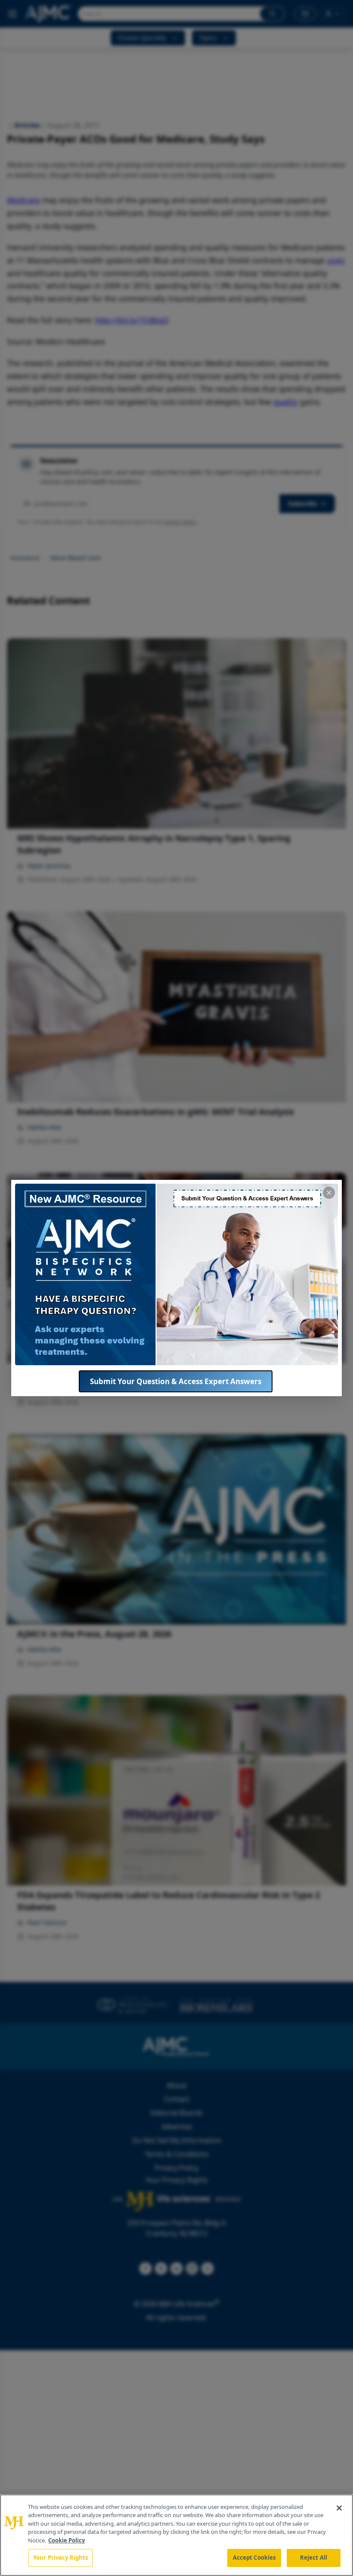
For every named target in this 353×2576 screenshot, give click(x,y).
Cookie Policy (67, 2540)
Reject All (314, 2558)
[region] (176, 2535)
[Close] (339, 2508)
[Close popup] (329, 1193)
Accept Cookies (254, 2558)
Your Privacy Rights (60, 2558)
